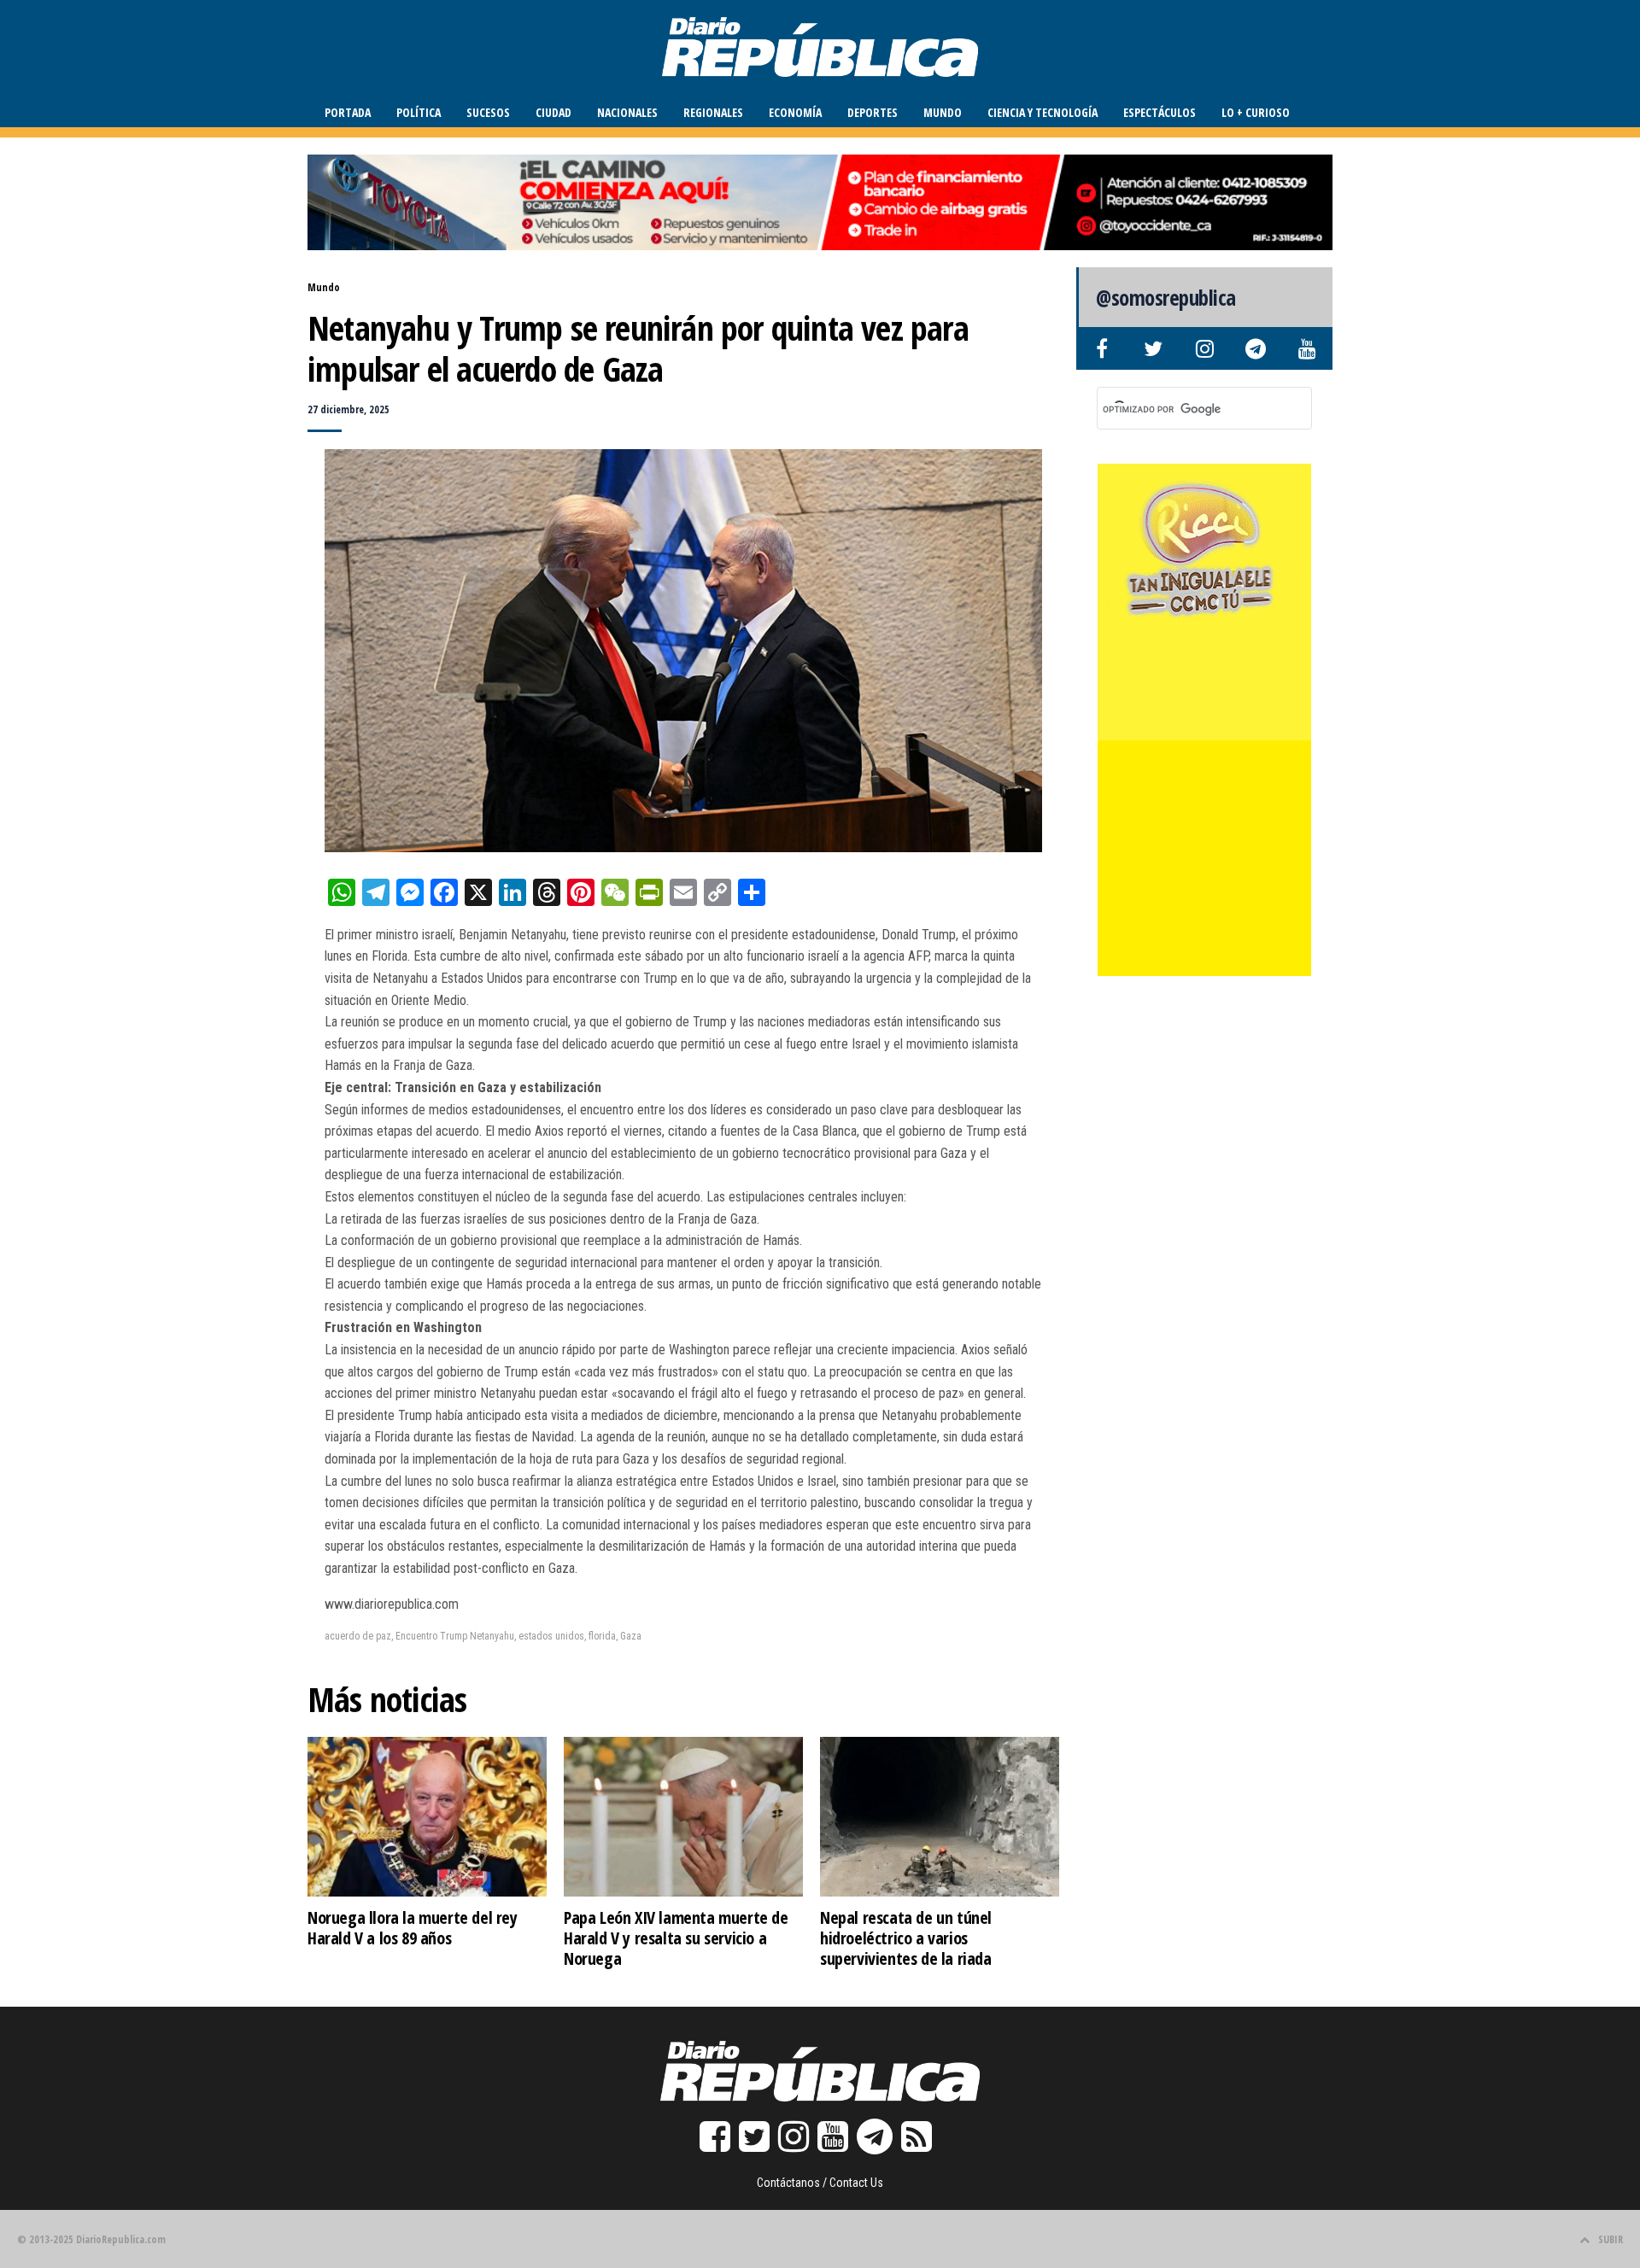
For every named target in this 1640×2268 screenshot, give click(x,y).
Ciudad (553, 112)
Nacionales (627, 112)
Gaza (631, 1636)
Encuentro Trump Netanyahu (455, 1636)
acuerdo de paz (358, 1636)
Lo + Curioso (1256, 112)
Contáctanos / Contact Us (820, 2183)
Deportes (873, 112)
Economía (795, 112)
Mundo (943, 112)
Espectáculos (1160, 112)
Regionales (713, 112)
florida (602, 1636)
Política (419, 112)
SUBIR (1611, 2239)
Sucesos (488, 112)
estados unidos (551, 1636)
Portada (348, 112)
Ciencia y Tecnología (1043, 112)
